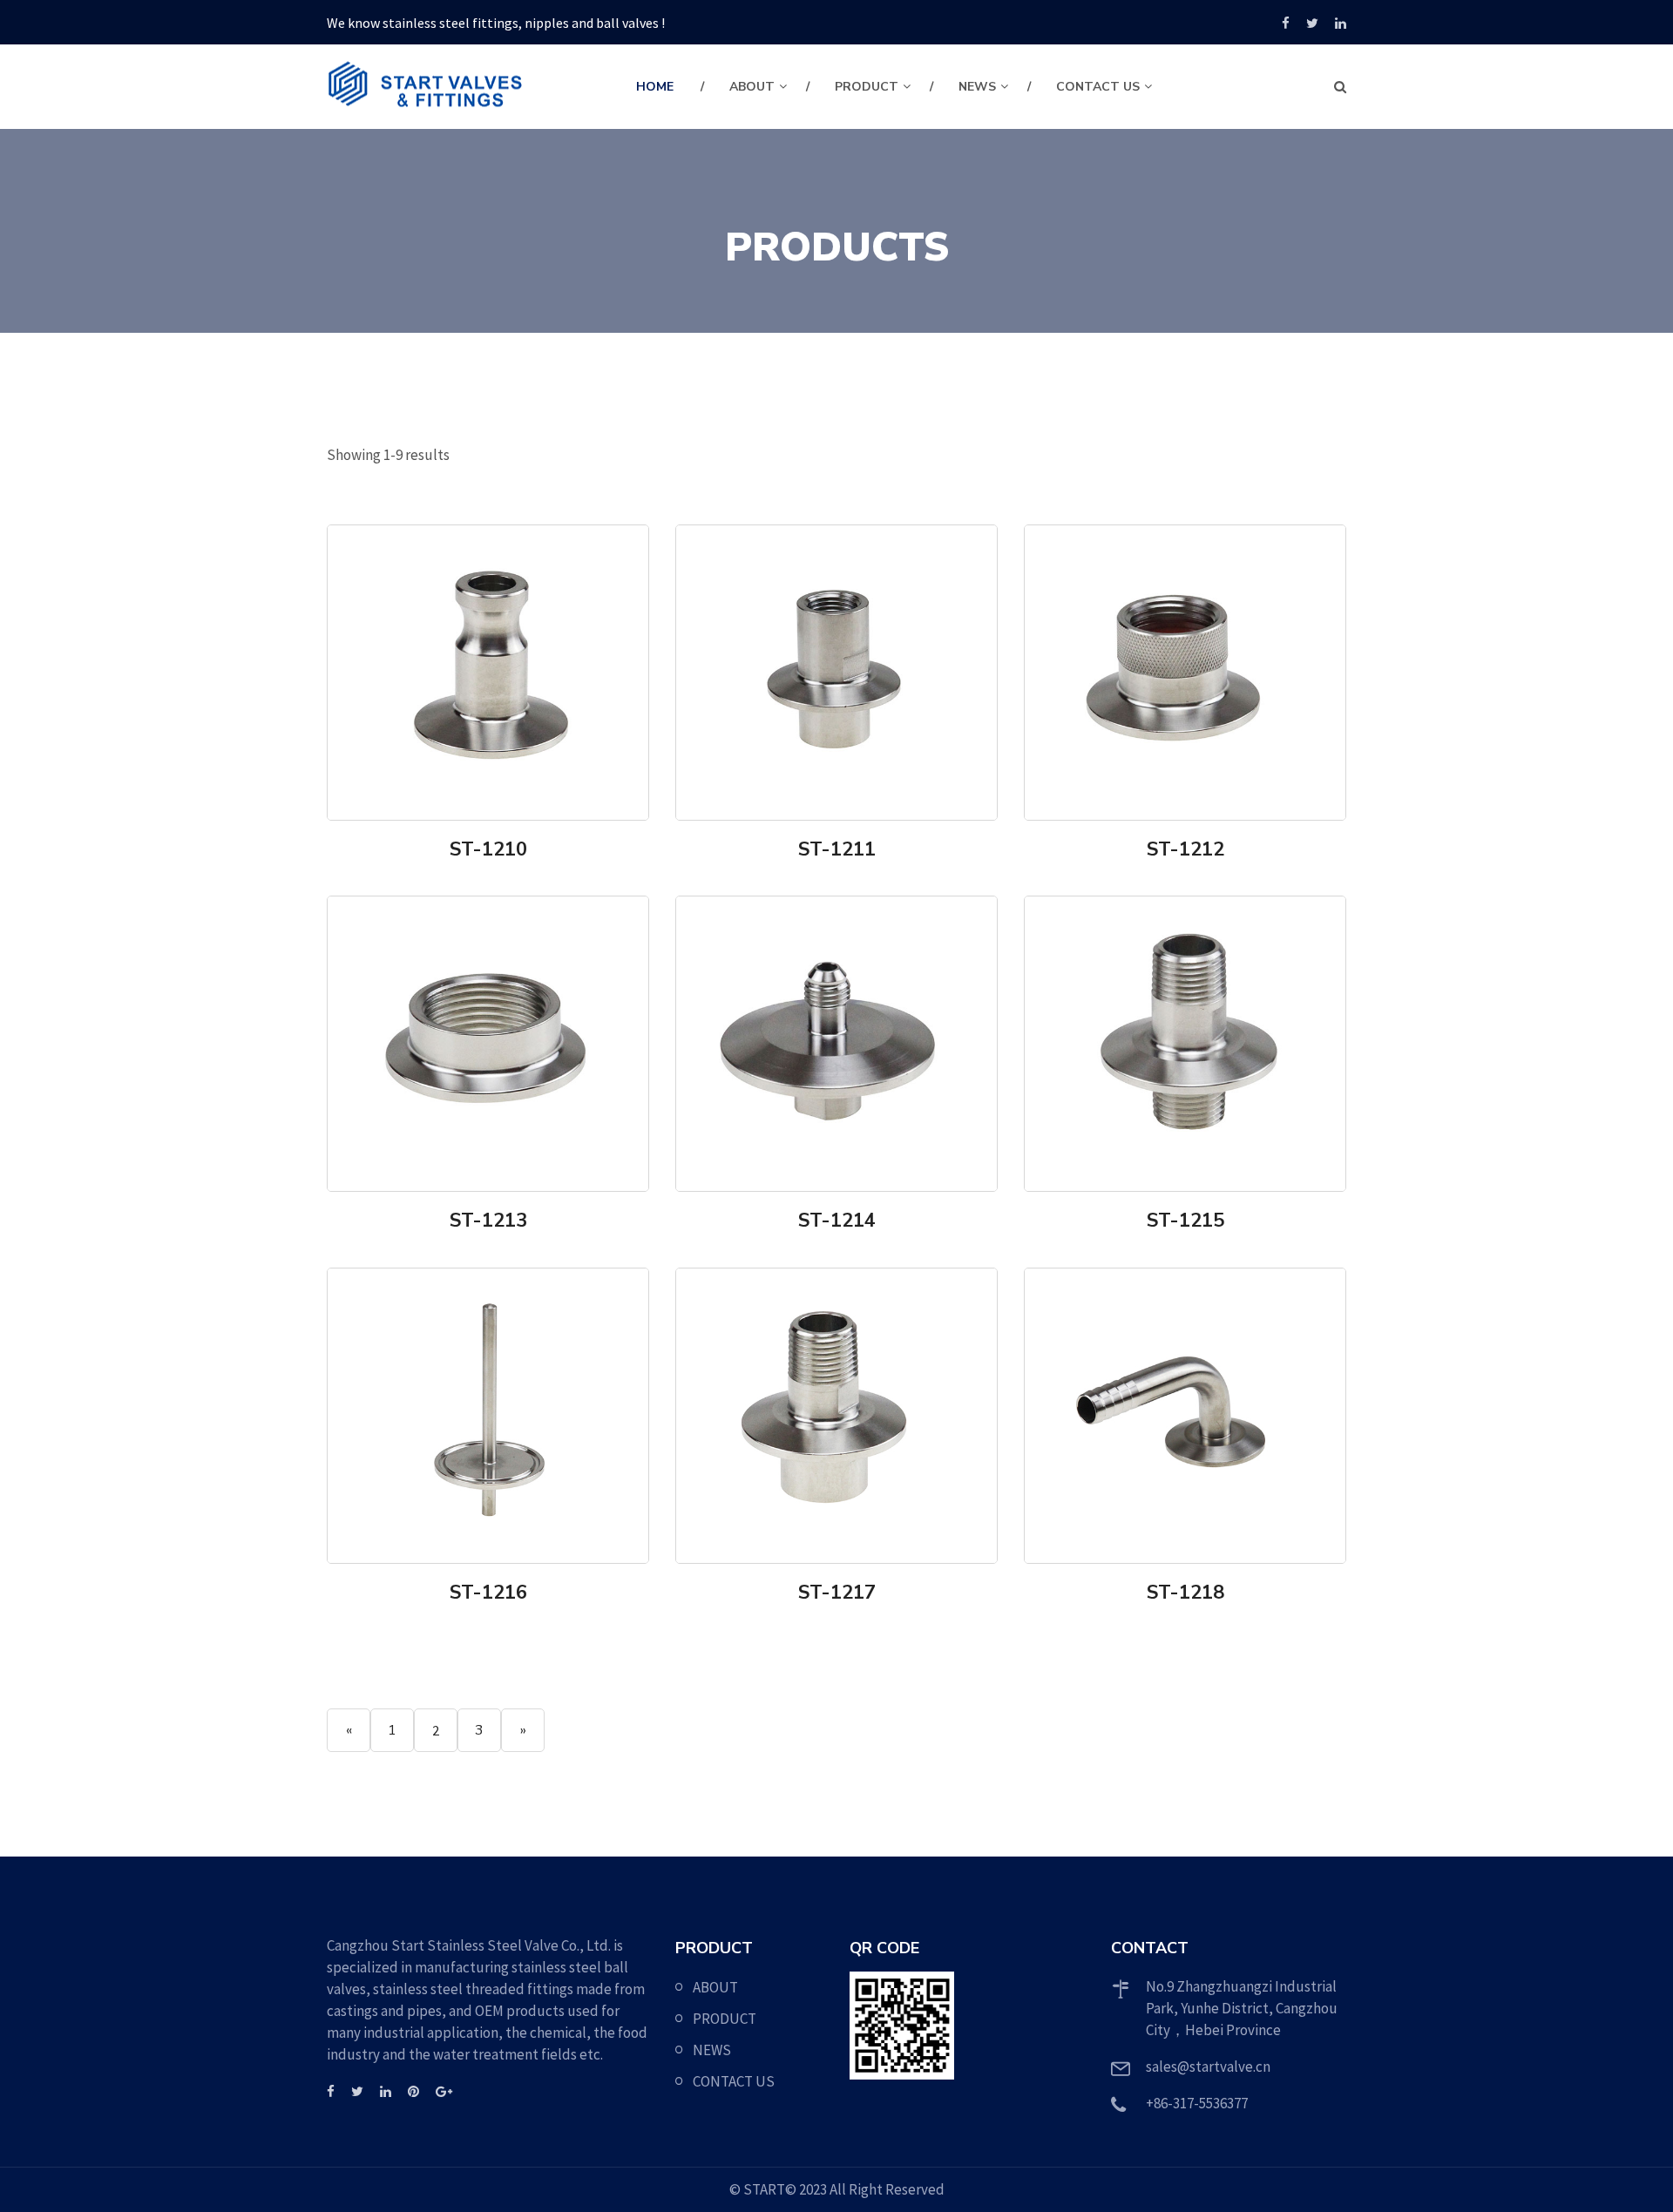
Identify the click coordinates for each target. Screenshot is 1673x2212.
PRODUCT (867, 87)
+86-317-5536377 (1197, 2103)
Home (655, 87)
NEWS (977, 87)
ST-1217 (837, 1593)
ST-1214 (837, 1221)
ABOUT (752, 87)
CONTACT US (1098, 87)
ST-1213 (488, 1221)
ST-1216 (488, 1593)
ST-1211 (837, 849)
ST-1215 (1185, 1221)
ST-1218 (1185, 1593)
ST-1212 (1185, 849)
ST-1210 (488, 849)
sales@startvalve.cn (1208, 2067)
